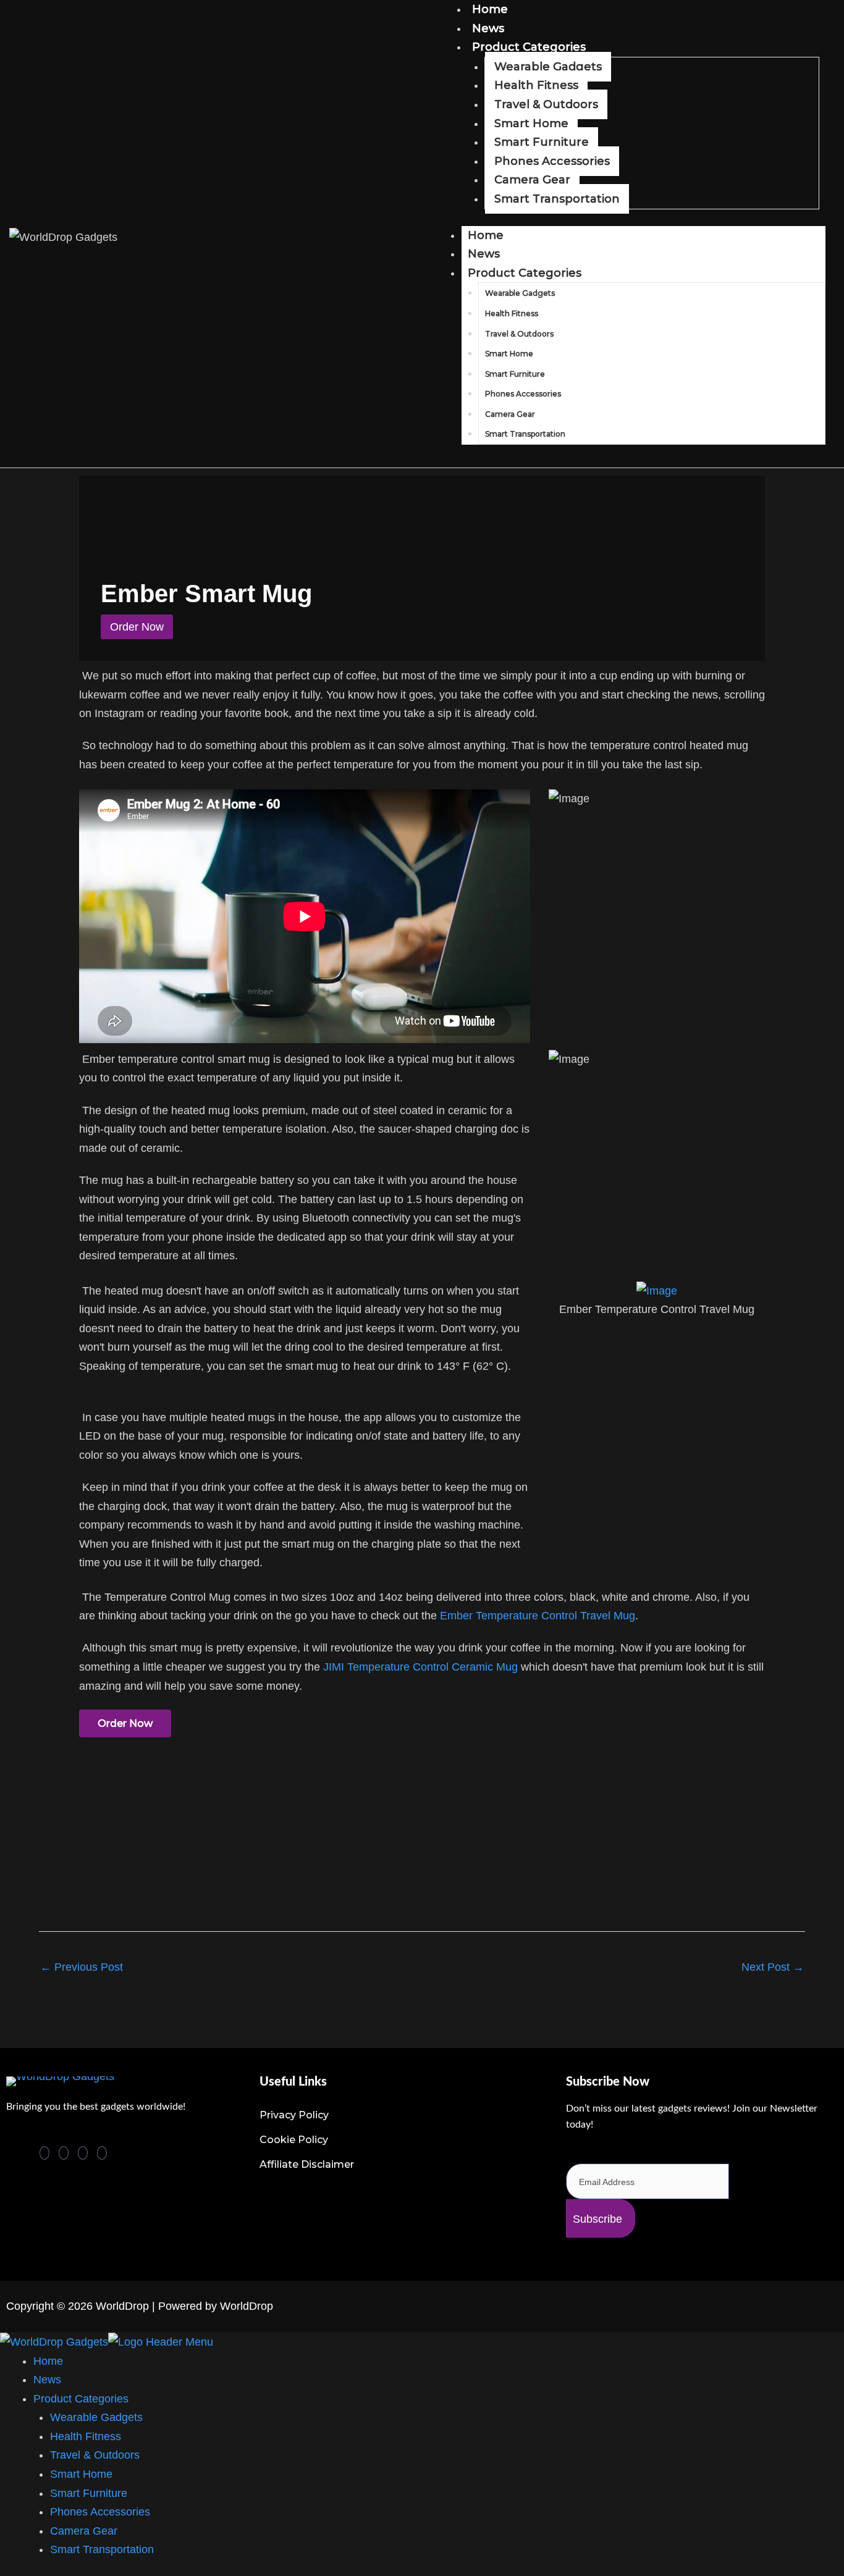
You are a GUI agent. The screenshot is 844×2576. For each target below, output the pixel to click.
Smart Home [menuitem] (81, 2474)
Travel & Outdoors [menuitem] (95, 2455)
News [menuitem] (47, 2380)
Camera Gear (532, 180)
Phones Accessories (552, 161)
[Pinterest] (44, 2153)
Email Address (605, 2154)
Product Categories (529, 47)
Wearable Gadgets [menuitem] (96, 2417)
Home (486, 235)
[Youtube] (83, 2153)
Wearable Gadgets (548, 67)
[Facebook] (64, 2153)
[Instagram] (102, 2153)
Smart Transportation (557, 199)
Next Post (773, 1967)
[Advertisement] (379, 1882)
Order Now (125, 1723)
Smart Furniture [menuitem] (89, 2493)
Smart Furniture (542, 142)
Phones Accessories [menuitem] (100, 2512)
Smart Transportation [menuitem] (102, 2549)
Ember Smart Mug (206, 594)
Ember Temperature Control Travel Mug (538, 1616)
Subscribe (597, 2219)
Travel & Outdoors (546, 104)
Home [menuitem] (48, 2361)
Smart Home (531, 124)
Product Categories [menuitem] (81, 2399)
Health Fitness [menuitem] (86, 2436)
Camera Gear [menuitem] (84, 2531)
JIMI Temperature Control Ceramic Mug (420, 1667)
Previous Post (82, 1967)
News (488, 28)
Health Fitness (536, 85)
